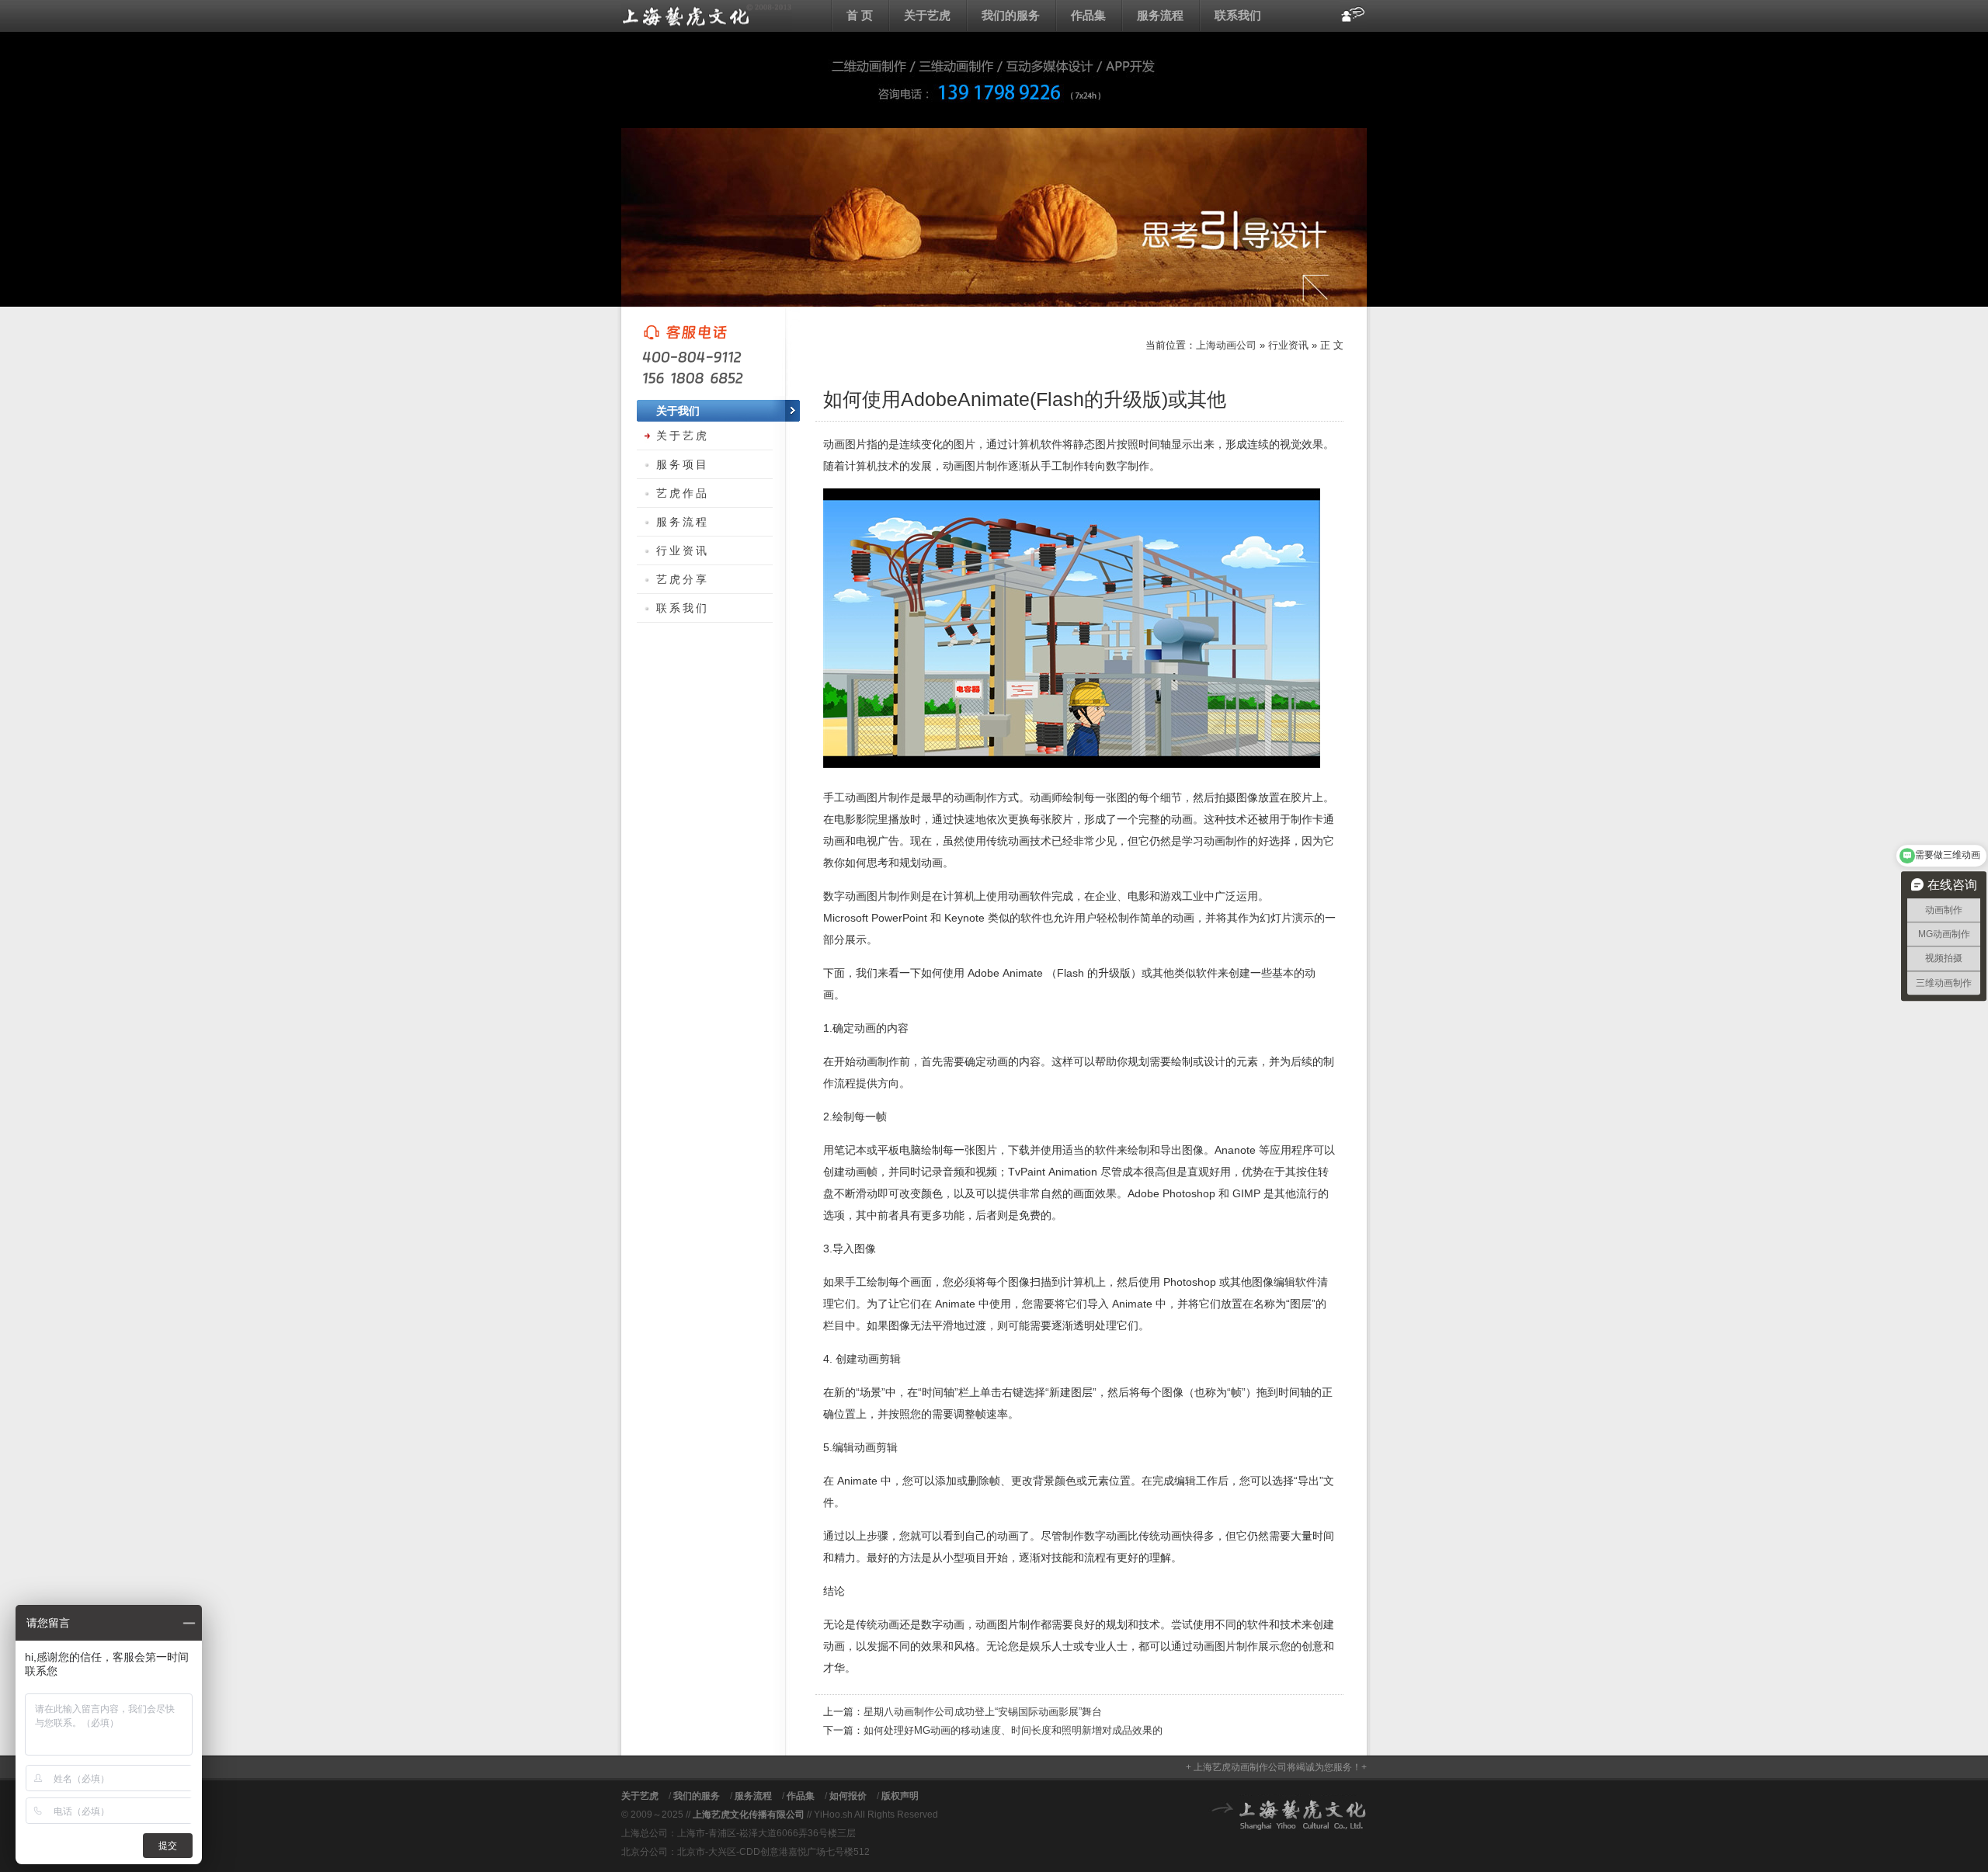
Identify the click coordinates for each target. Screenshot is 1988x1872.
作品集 (1088, 15)
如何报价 (848, 1796)
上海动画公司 (707, 16)
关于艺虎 (927, 15)
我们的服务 (1011, 15)
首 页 (860, 15)
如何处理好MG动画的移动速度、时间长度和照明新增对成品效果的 (1013, 1730)
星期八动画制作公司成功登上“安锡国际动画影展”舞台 (983, 1712)
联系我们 (1238, 15)
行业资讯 (1288, 345)
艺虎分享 (683, 579)
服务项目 (683, 464)
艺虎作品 (683, 493)
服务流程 (1160, 15)
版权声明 (900, 1796)
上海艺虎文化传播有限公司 (749, 1815)
